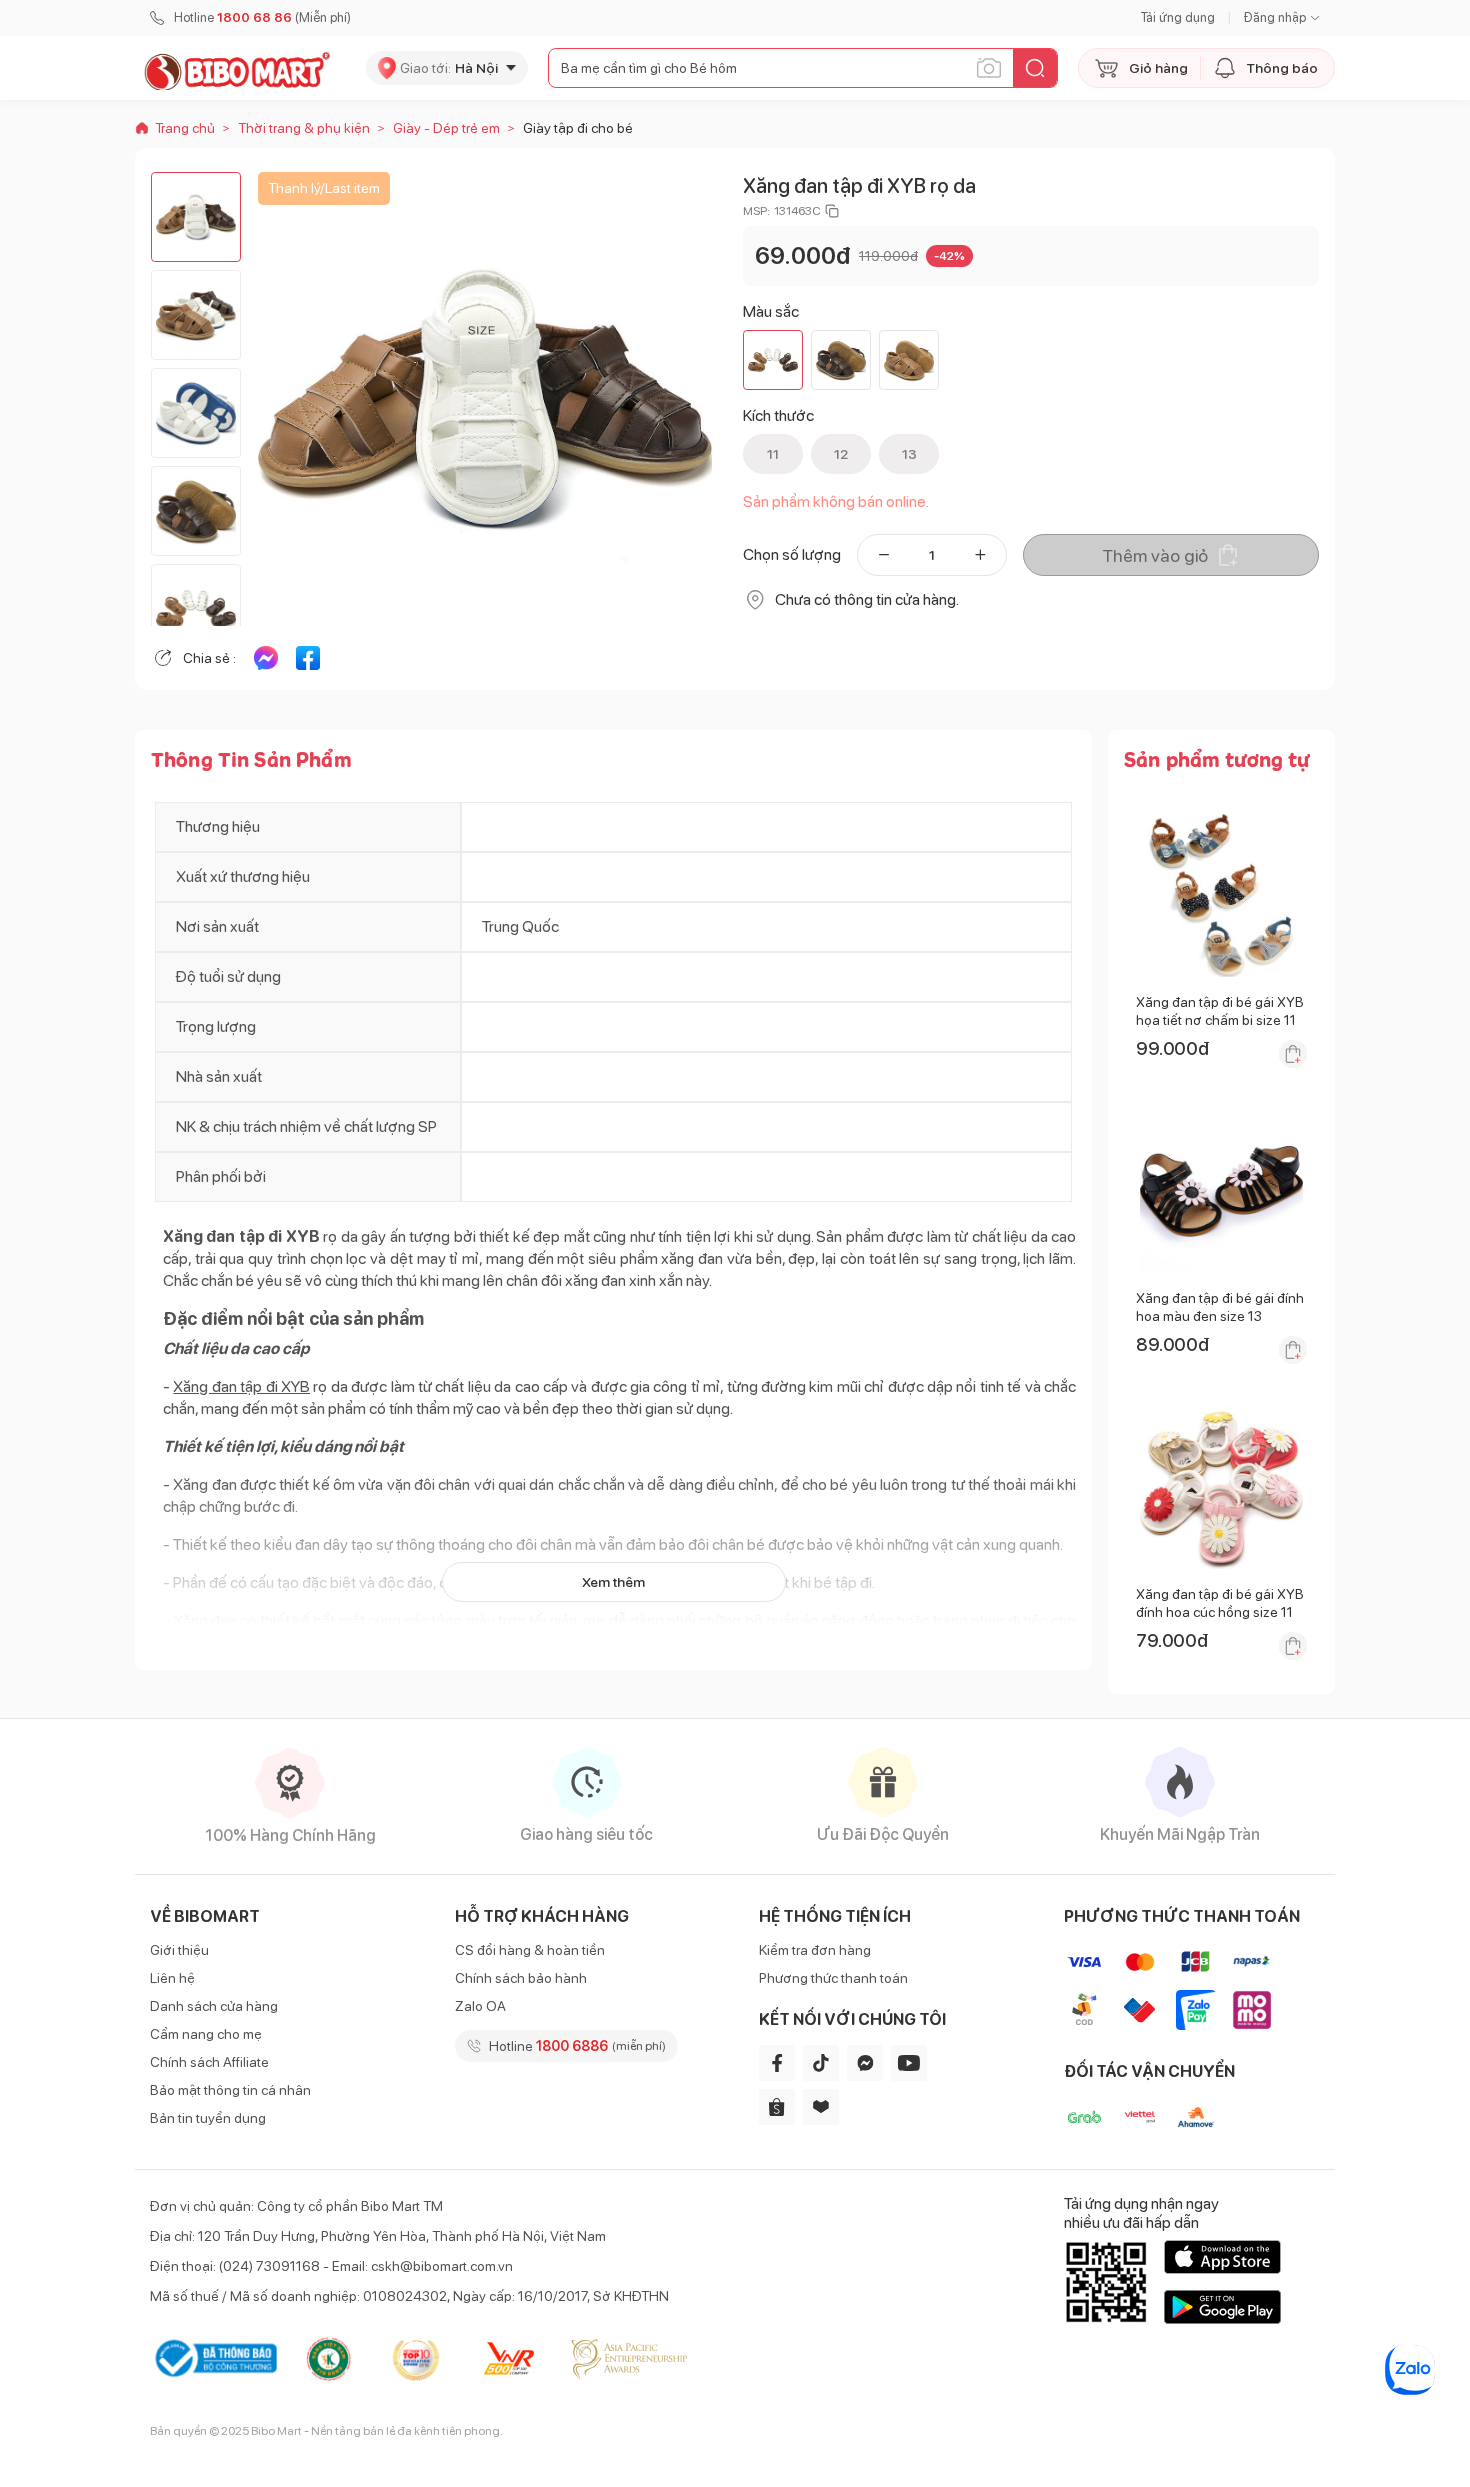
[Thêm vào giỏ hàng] (1293, 1054)
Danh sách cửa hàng (214, 2006)
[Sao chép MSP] (832, 211)
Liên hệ (172, 1978)
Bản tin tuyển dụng (208, 2118)
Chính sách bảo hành (521, 1978)
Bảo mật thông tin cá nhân (230, 2090)
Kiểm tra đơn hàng (815, 1950)
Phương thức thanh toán (833, 1978)
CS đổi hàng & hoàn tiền (530, 1950)
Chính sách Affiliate (209, 2062)
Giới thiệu (179, 1950)
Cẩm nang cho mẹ (206, 2034)
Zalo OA (480, 2006)
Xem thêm (613, 1582)
